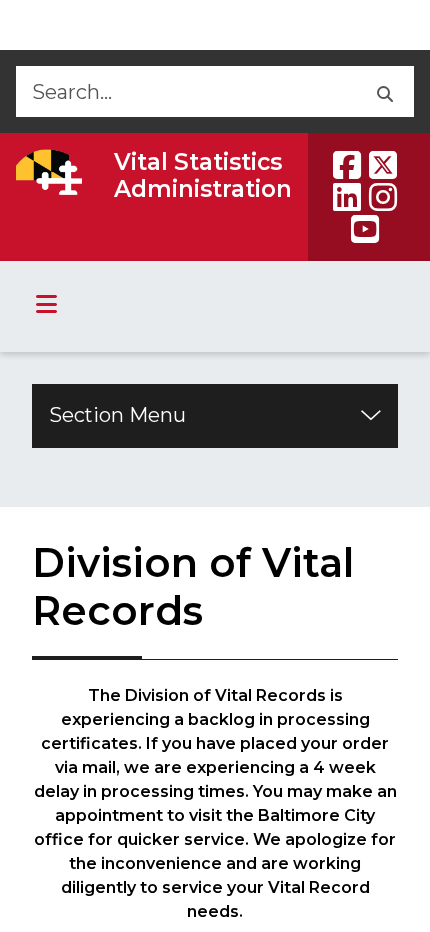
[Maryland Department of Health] (49, 172)
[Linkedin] (347, 197)
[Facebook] (347, 165)
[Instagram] (383, 197)
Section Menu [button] (117, 415)
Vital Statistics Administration (203, 175)
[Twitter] (383, 165)
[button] (383, 91)
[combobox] (184, 91)
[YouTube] (365, 229)
